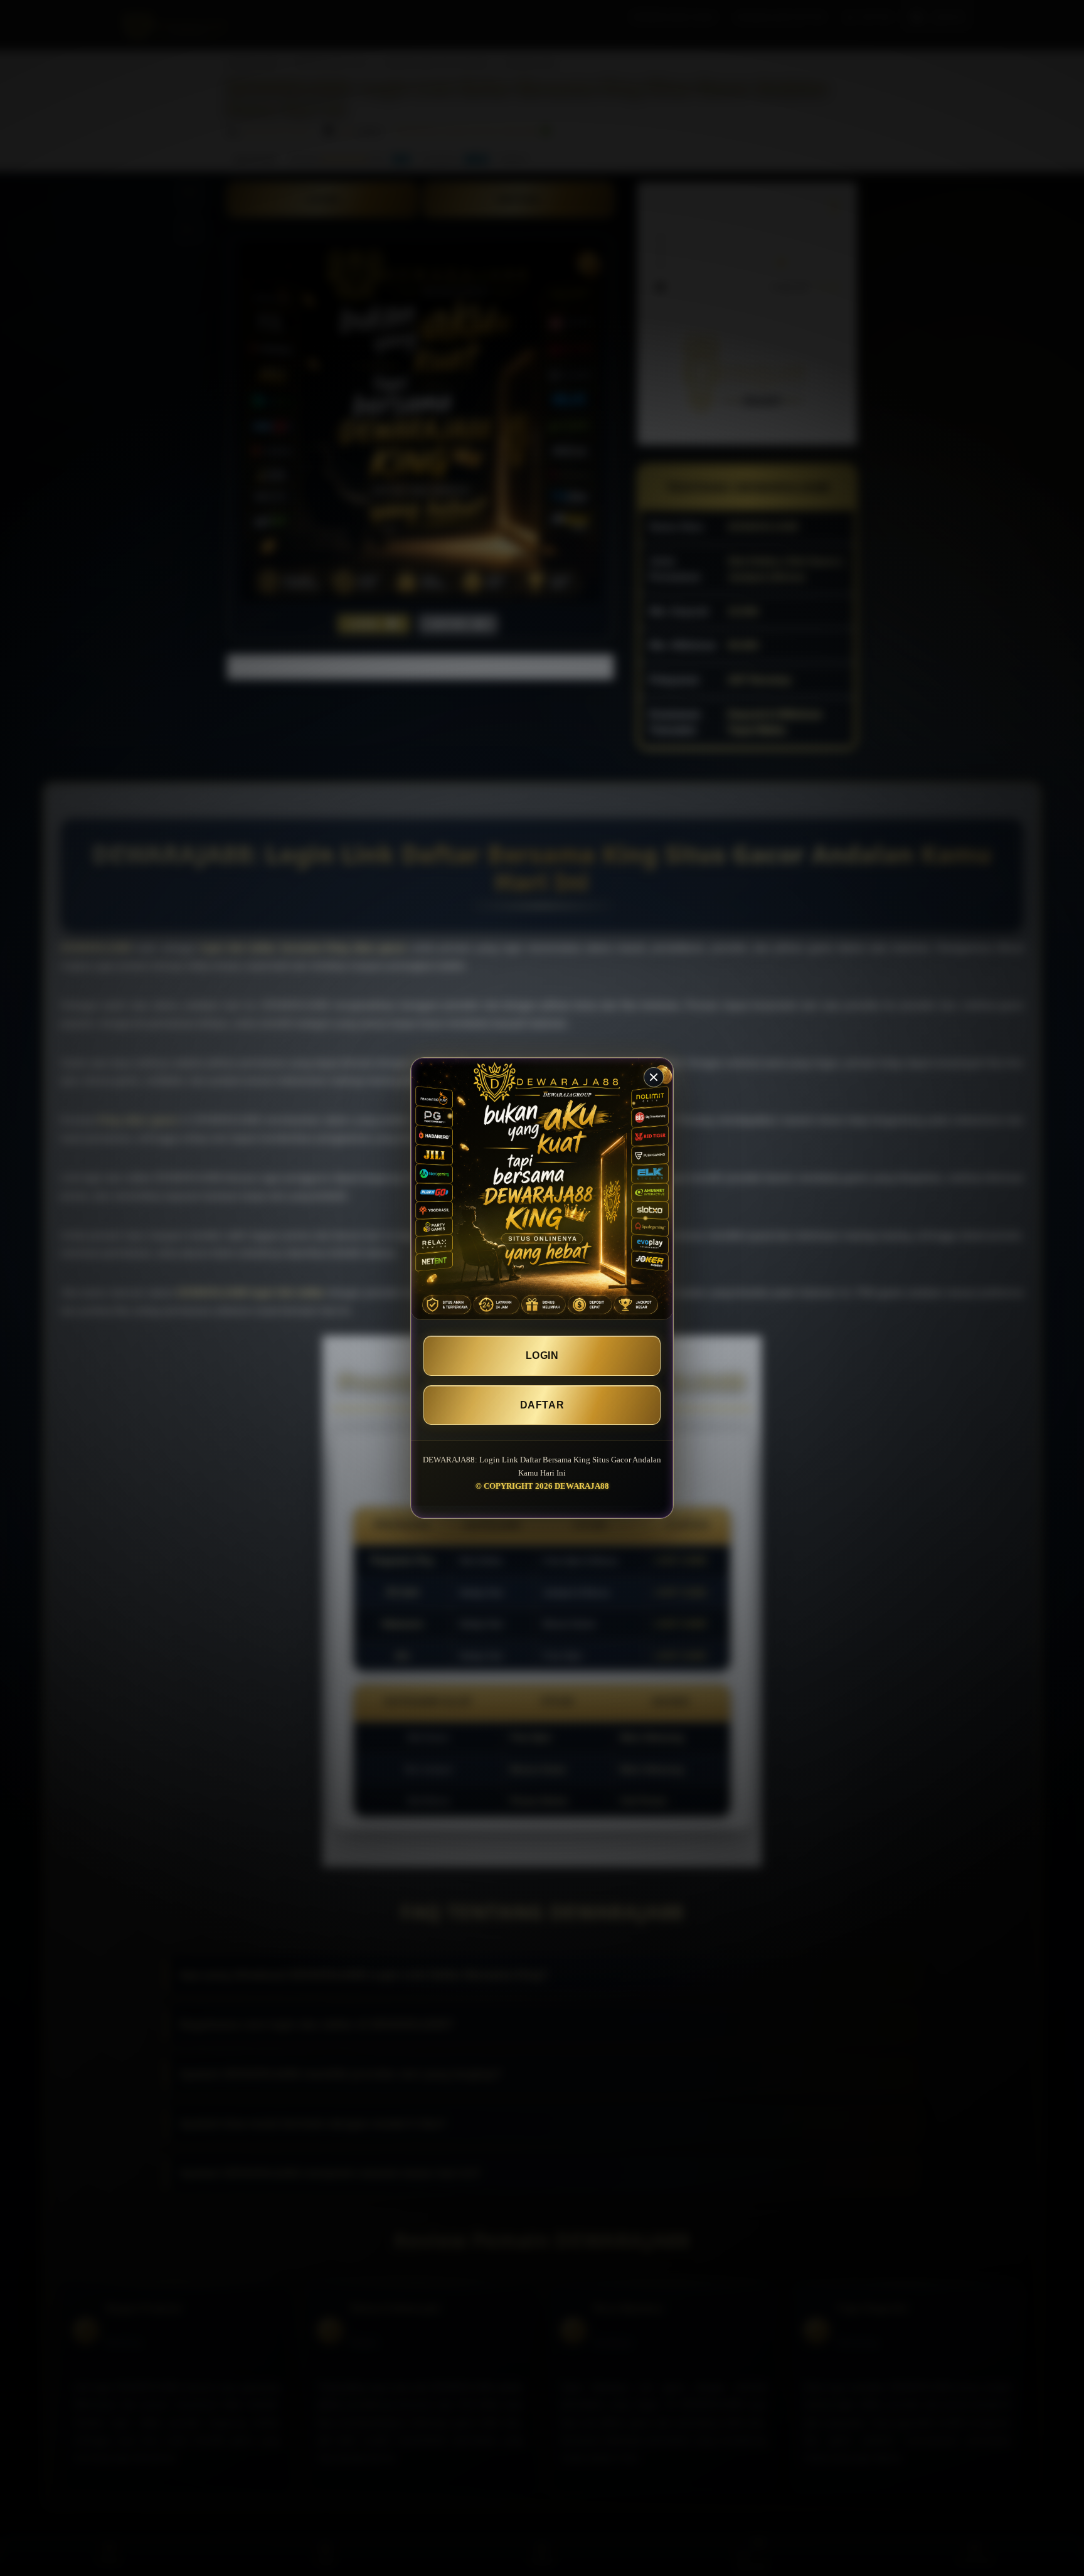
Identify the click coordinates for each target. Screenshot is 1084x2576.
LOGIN (542, 1355)
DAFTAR (542, 1405)
